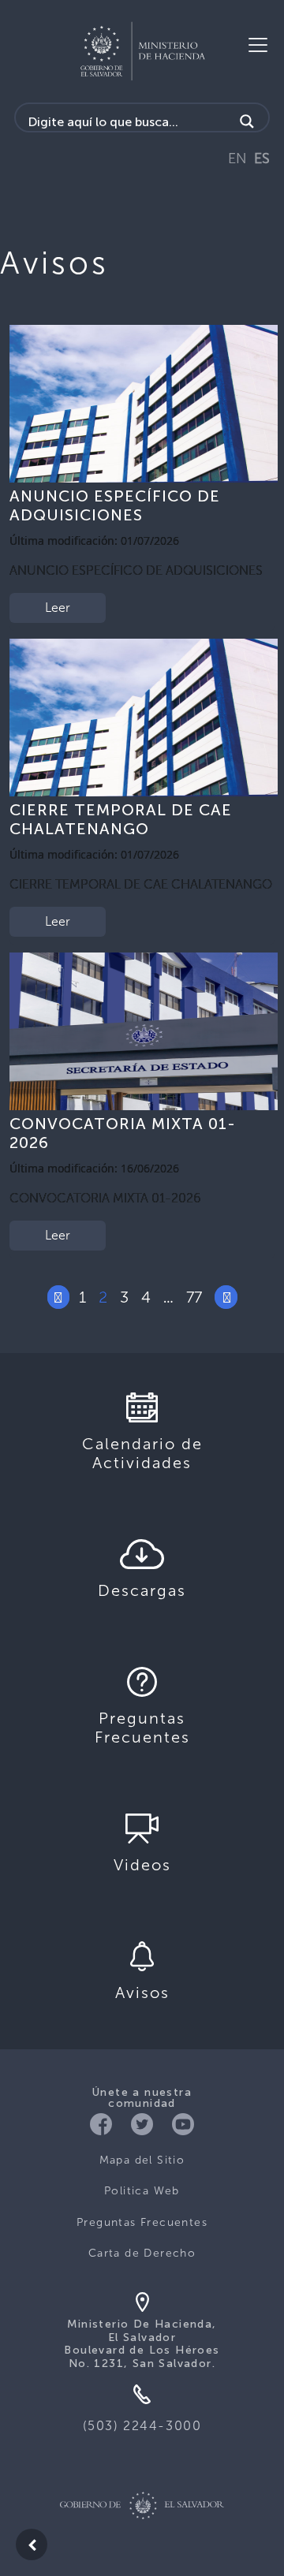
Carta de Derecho (142, 2253)
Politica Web (142, 2191)
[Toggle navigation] (258, 45)
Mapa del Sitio (142, 2160)
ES (262, 158)
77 (194, 1297)
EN (237, 158)
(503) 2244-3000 (142, 2426)
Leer (58, 608)
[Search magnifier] (247, 121)
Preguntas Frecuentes (142, 2222)
